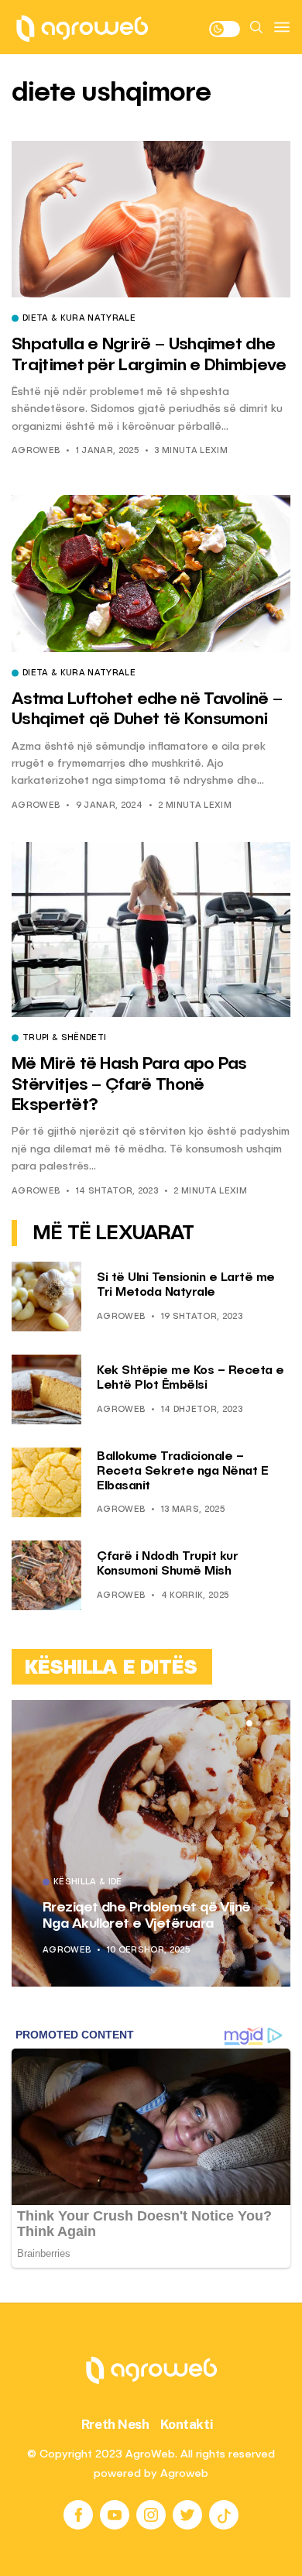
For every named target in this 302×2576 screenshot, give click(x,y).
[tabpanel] (151, 1843)
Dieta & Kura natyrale (79, 319)
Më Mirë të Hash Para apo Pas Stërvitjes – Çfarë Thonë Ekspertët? (129, 1085)
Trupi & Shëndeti (64, 1039)
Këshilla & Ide (88, 1883)
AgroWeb (36, 451)
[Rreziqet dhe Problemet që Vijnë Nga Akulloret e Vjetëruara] (151, 1843)
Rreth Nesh (115, 2424)
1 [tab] (249, 1723)
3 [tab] (268, 1723)
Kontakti (187, 2424)
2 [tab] (259, 1723)
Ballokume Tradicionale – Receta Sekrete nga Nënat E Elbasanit (182, 1472)
